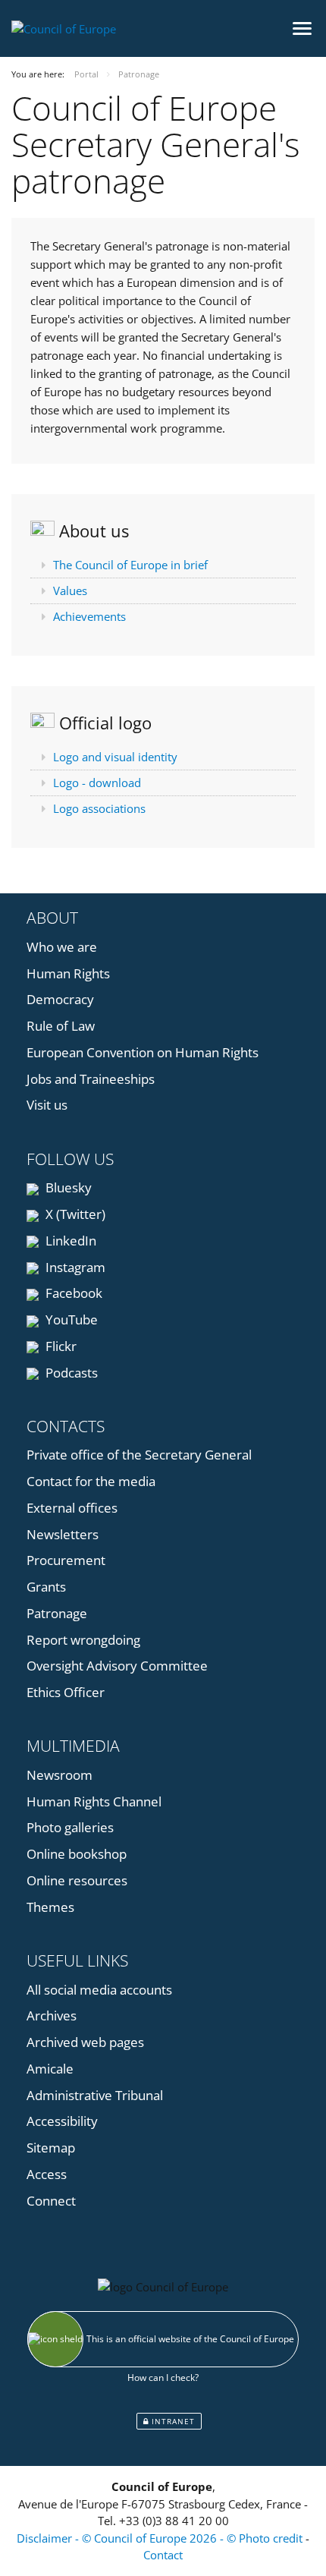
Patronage (57, 1613)
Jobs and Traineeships (91, 1079)
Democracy (60, 999)
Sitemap (51, 2148)
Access (47, 2174)
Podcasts (70, 1373)
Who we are (62, 947)
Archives (52, 2015)
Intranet (172, 2421)
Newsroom (60, 1775)
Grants (46, 1587)
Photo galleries (70, 1827)
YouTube (70, 1319)
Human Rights (68, 973)
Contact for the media (91, 1481)
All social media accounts (99, 1990)
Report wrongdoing (83, 1640)
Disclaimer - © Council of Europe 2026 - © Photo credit (161, 2538)
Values (70, 590)
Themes (50, 1907)
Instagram (74, 1267)
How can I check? (163, 2378)
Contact (163, 2555)
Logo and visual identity (115, 757)
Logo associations (99, 808)
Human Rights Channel (94, 1801)
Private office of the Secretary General (139, 1455)
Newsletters (63, 1534)
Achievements (89, 616)
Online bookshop (77, 1854)
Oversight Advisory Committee (117, 1666)
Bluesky (67, 1187)
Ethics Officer (66, 1692)
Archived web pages (85, 2042)
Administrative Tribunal (95, 2095)
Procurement (66, 1560)
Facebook (72, 1293)
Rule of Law (61, 1026)
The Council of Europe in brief (130, 565)
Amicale (50, 2069)
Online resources (77, 1880)
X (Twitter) (74, 1214)
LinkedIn (69, 1241)
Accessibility (62, 2121)
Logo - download (97, 783)
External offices (72, 1508)
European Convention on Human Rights (143, 1052)
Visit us (47, 1105)
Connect (51, 2201)
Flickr (60, 1346)
